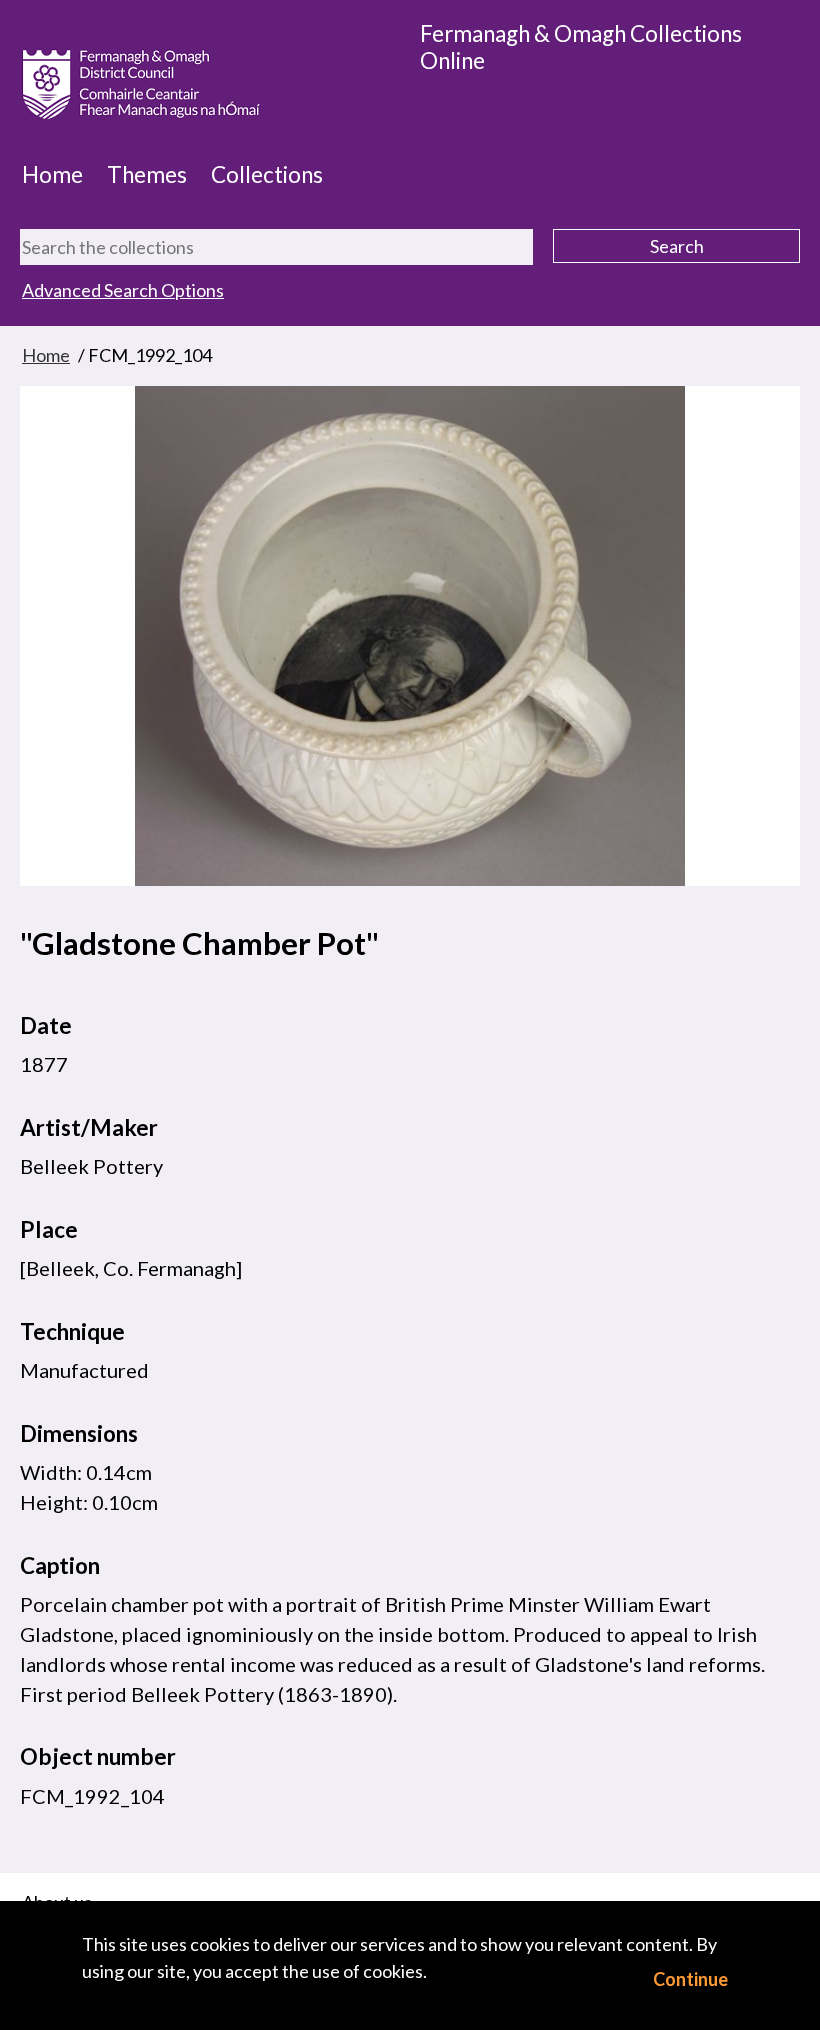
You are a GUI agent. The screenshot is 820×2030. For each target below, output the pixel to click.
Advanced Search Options (123, 290)
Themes (147, 174)
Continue (690, 1979)
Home (52, 174)
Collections (267, 174)
